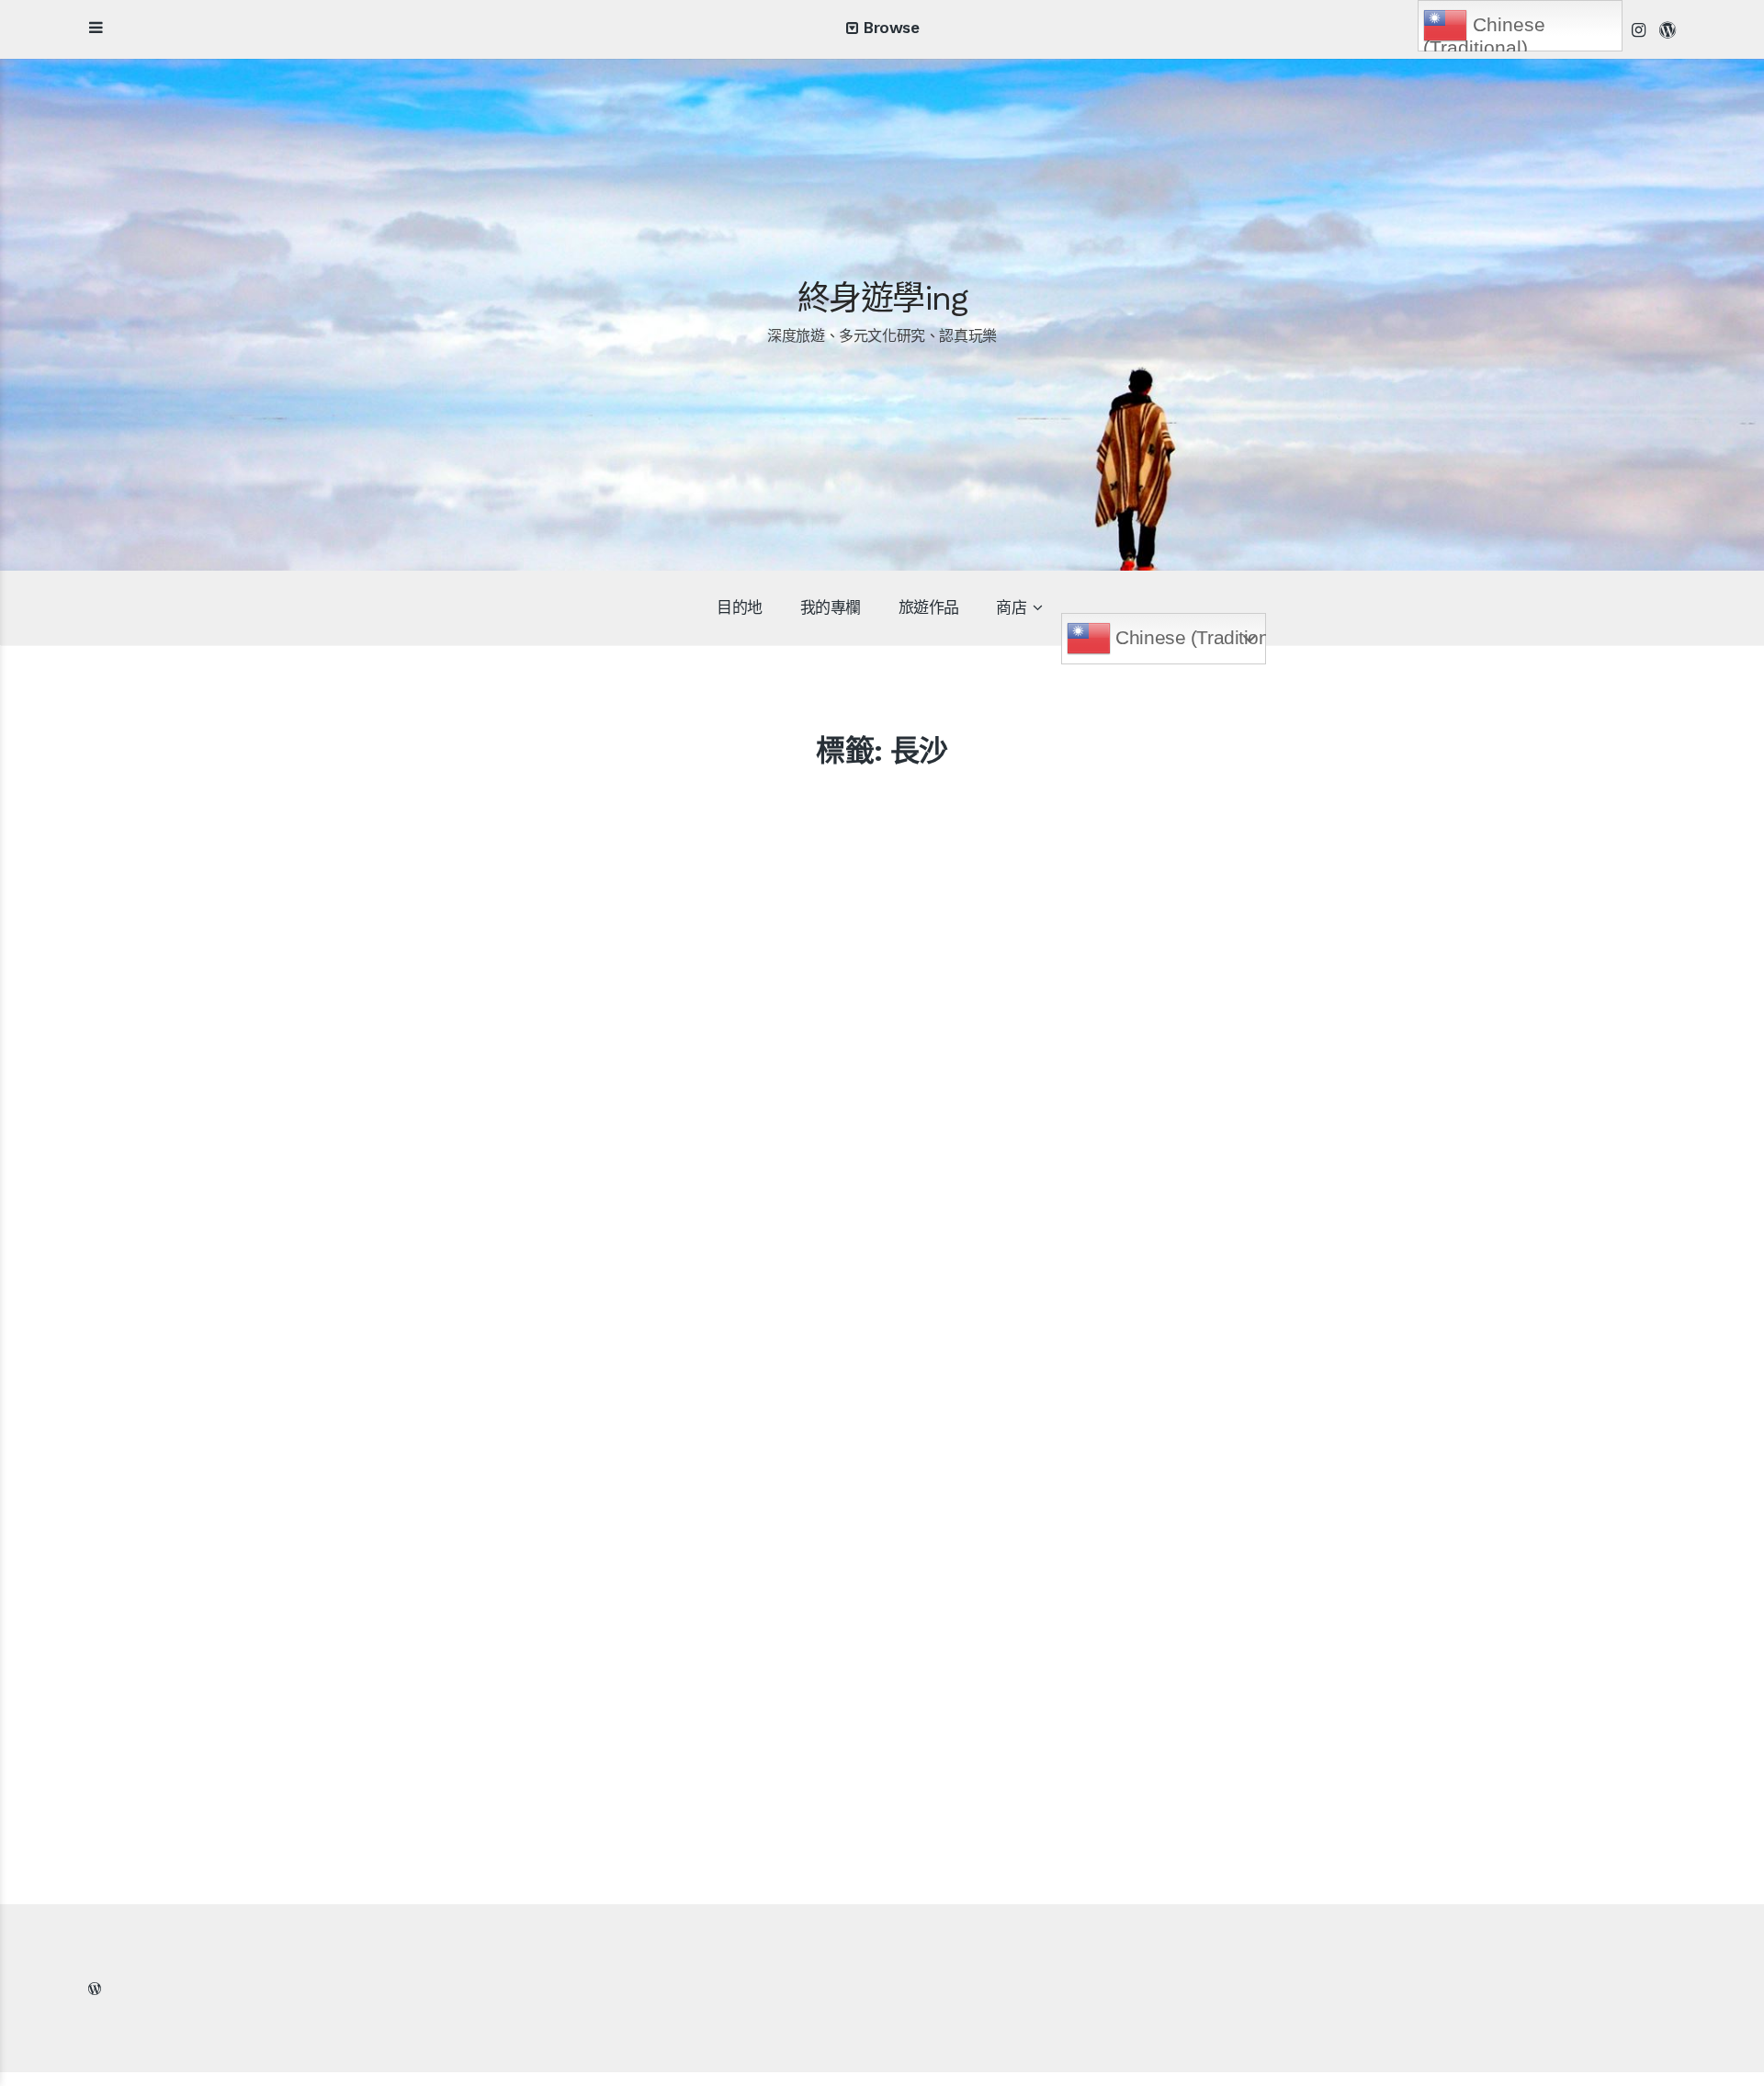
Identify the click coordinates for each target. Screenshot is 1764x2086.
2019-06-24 (871, 1558)
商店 (1011, 607)
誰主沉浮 (738, 1523)
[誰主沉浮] (886, 1237)
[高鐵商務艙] (364, 1352)
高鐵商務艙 (226, 1523)
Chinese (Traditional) (1188, 638)
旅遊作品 (929, 607)
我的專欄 (831, 607)
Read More (219, 1684)
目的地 (740, 607)
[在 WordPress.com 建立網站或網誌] (95, 1989)
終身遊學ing (882, 299)
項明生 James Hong (230, 1558)
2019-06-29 (349, 1558)
